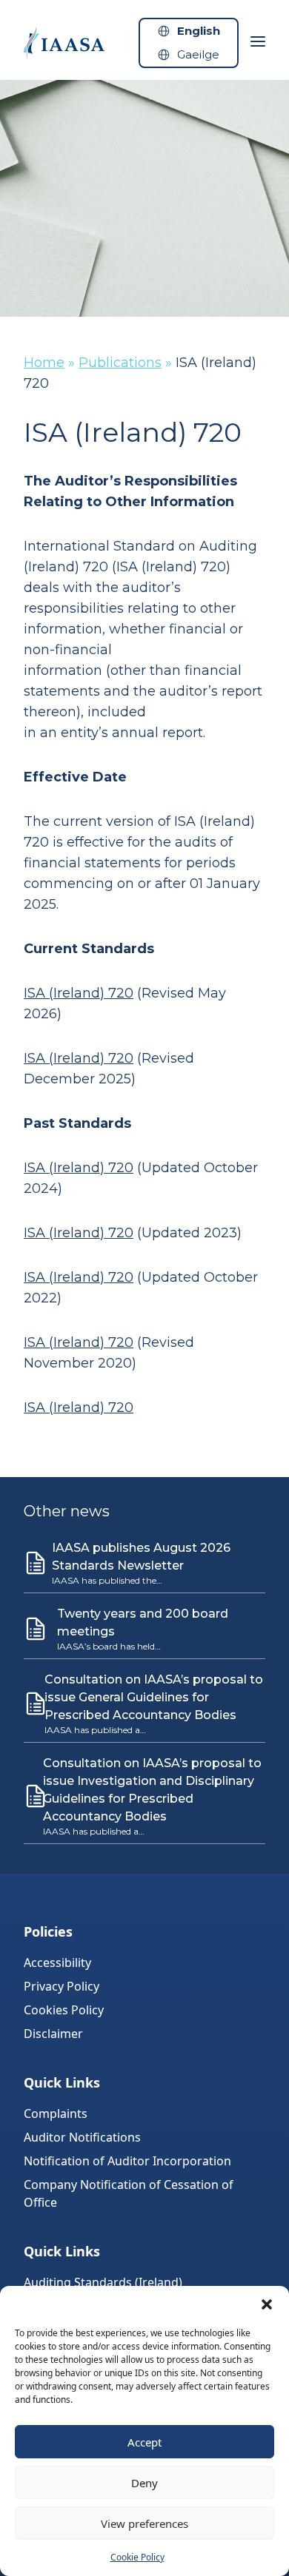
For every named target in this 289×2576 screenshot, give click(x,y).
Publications (120, 363)
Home (44, 363)
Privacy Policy (62, 1986)
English (199, 31)
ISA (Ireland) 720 (79, 993)
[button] (267, 2304)
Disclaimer (53, 2034)
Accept (144, 2442)
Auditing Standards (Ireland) (103, 2282)
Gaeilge (198, 54)
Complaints (56, 2113)
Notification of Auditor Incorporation (127, 2161)
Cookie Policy (137, 2557)
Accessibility (57, 1963)
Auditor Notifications (82, 2137)
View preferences (144, 2523)
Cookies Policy (64, 2010)
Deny (144, 2483)
